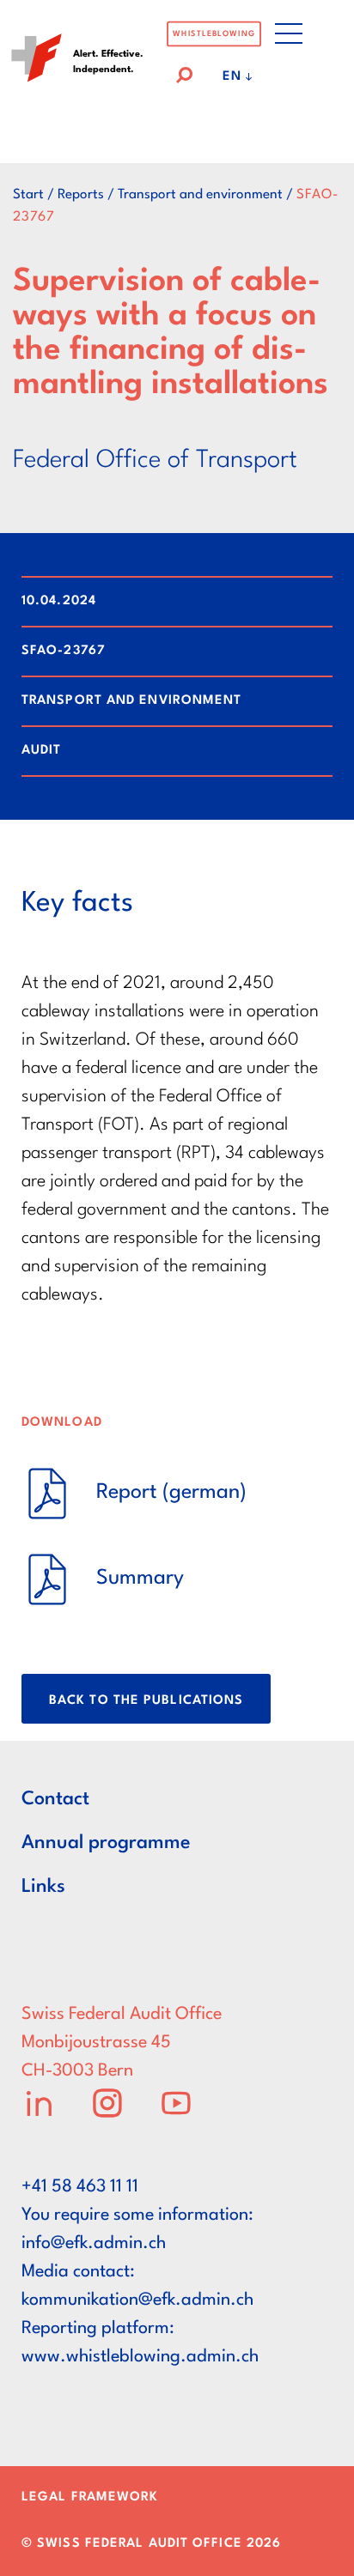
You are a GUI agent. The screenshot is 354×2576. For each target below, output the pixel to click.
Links (43, 1887)
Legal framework (90, 2497)
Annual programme (106, 1843)
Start (28, 195)
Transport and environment (200, 195)
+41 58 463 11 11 (80, 2187)
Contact (55, 1799)
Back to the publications (146, 1701)
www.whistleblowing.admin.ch (140, 2357)
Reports (81, 195)
